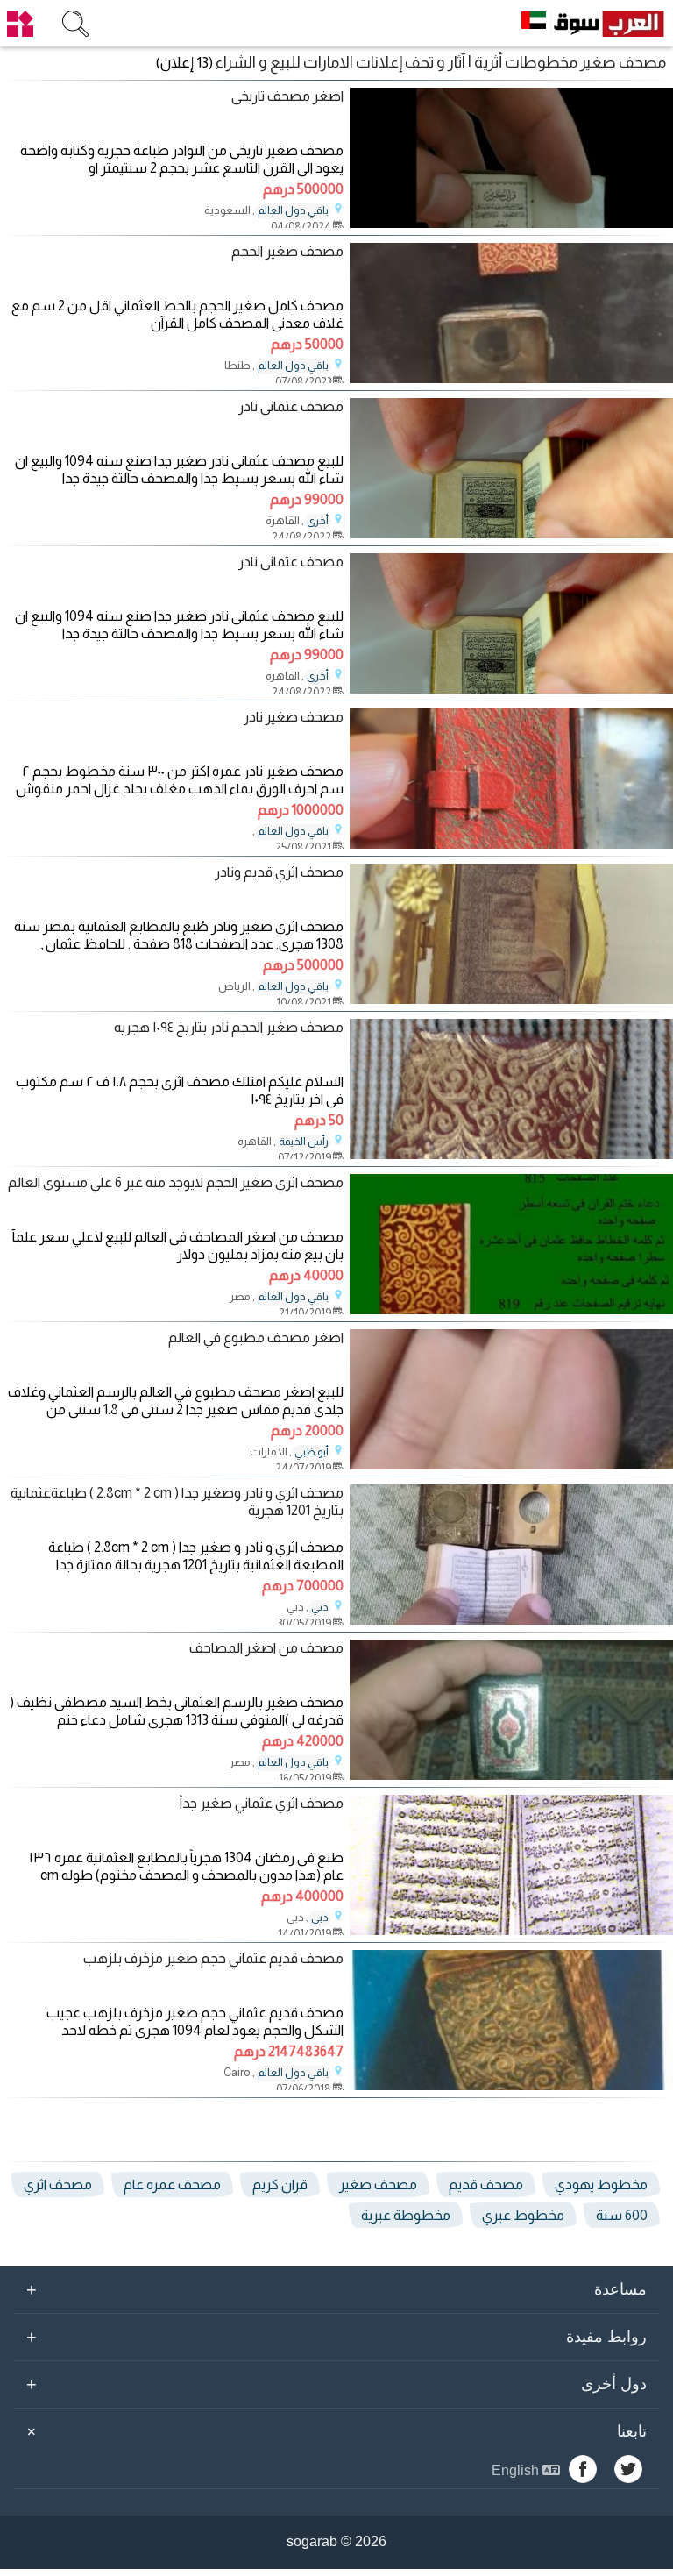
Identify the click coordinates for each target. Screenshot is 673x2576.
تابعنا (334, 2431)
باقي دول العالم (293, 210)
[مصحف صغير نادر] (511, 844)
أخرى (318, 521)
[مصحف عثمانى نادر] (511, 534)
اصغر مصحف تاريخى (287, 96)
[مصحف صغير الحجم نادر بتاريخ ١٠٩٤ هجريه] (511, 1154)
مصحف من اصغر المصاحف (266, 1648)
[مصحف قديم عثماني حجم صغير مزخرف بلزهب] (511, 2085)
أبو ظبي (312, 1452)
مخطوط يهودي (601, 2185)
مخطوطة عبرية (406, 2215)
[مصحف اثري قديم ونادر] (511, 999)
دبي (320, 1607)
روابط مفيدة (336, 2337)
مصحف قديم (486, 2185)
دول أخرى (336, 2384)
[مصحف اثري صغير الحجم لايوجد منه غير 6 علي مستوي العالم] (511, 1309)
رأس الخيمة (304, 1142)
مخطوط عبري (523, 2215)
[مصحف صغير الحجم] (511, 378)
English (517, 2470)
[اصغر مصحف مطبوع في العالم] (511, 1465)
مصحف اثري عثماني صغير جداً (262, 1803)
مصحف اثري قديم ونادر (279, 872)
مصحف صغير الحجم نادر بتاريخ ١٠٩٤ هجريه (229, 1027)
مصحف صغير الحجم (287, 251)
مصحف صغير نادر (294, 717)
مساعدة (336, 2289)
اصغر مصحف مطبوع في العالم (256, 1338)
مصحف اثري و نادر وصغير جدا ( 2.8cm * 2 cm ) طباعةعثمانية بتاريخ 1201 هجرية (177, 1501)
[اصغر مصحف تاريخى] (511, 223)
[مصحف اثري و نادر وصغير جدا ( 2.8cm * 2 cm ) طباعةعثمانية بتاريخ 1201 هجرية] (511, 1620)
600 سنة (622, 2215)
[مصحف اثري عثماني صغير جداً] (511, 1930)
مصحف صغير (378, 2185)
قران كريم (280, 2185)
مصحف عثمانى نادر (291, 406)
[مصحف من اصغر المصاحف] (511, 1775)
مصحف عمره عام (172, 2185)
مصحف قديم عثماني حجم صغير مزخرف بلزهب (213, 1958)
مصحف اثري (58, 2185)
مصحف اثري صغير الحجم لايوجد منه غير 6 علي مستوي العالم (176, 1182)
